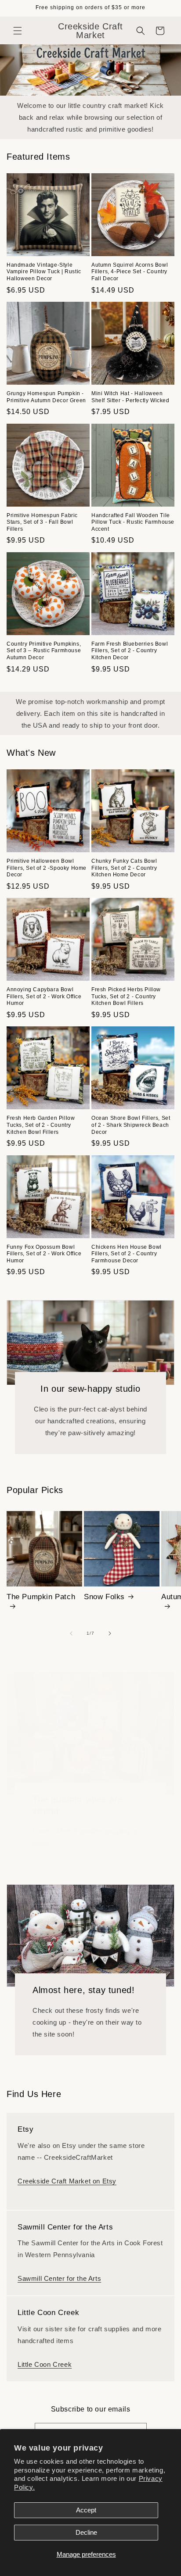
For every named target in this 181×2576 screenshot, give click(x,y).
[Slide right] (110, 1633)
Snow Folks (104, 1597)
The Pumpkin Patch (41, 1597)
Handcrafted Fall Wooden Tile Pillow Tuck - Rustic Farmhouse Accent (133, 522)
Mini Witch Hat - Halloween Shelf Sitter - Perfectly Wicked (130, 397)
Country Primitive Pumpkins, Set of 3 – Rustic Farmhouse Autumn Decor (44, 651)
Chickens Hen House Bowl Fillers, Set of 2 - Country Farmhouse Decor (127, 1254)
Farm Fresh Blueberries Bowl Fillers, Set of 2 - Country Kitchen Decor (130, 651)
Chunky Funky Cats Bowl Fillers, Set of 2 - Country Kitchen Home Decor (124, 868)
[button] (18, 31)
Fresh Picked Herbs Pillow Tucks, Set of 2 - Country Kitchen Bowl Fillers (126, 996)
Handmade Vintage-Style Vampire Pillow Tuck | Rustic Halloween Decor (44, 272)
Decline (86, 2532)
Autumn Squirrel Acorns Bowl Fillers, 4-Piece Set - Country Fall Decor (130, 272)
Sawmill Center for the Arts (59, 2278)
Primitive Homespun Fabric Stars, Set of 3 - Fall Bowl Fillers (42, 522)
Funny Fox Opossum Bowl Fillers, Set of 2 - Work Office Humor (44, 1254)
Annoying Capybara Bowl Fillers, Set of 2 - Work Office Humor (44, 996)
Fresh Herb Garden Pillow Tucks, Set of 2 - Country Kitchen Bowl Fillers (41, 1125)
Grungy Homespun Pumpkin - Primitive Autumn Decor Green (46, 397)
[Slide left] (71, 1633)
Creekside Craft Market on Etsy (67, 2181)
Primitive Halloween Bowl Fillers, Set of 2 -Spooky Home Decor (47, 868)
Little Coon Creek (45, 2364)
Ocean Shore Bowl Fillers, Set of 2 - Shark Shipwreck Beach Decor (131, 1125)
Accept (86, 2510)
